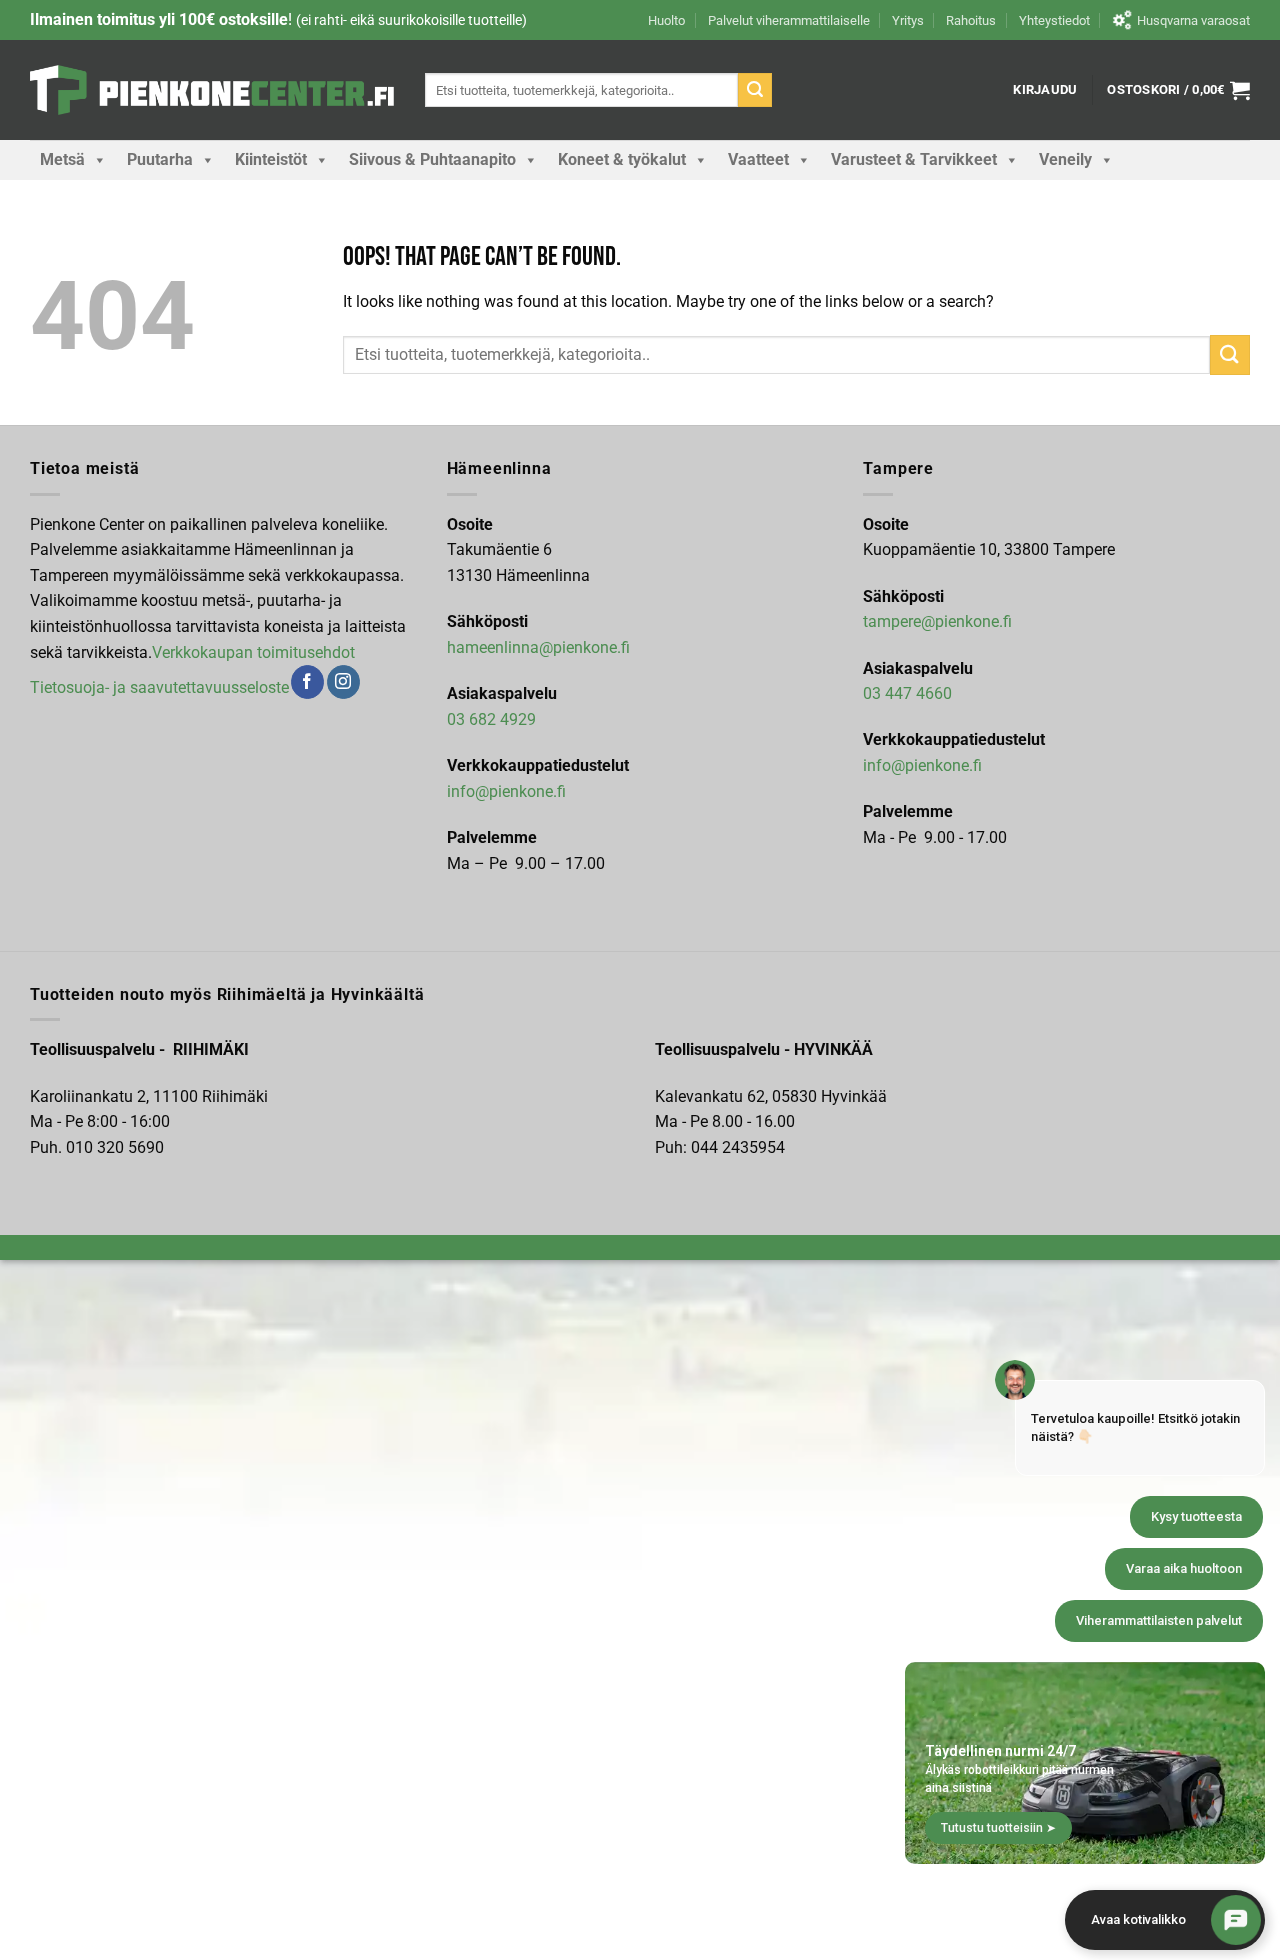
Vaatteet (758, 159)
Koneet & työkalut (622, 159)
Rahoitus (971, 20)
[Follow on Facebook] (307, 682)
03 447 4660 (907, 693)
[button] (1045, 90)
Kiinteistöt (271, 159)
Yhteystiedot (1054, 20)
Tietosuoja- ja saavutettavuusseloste (159, 687)
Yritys (908, 20)
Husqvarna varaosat (1193, 20)
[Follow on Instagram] (343, 682)
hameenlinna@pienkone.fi (538, 647)
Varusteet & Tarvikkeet (914, 159)
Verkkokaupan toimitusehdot (253, 652)
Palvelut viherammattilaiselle (789, 20)
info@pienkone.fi (506, 791)
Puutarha (160, 159)
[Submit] (755, 90)
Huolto (666, 20)
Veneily (1065, 159)
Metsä (62, 159)
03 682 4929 (491, 719)
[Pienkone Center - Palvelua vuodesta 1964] (212, 90)
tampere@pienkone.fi (937, 621)
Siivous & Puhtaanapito (432, 159)
